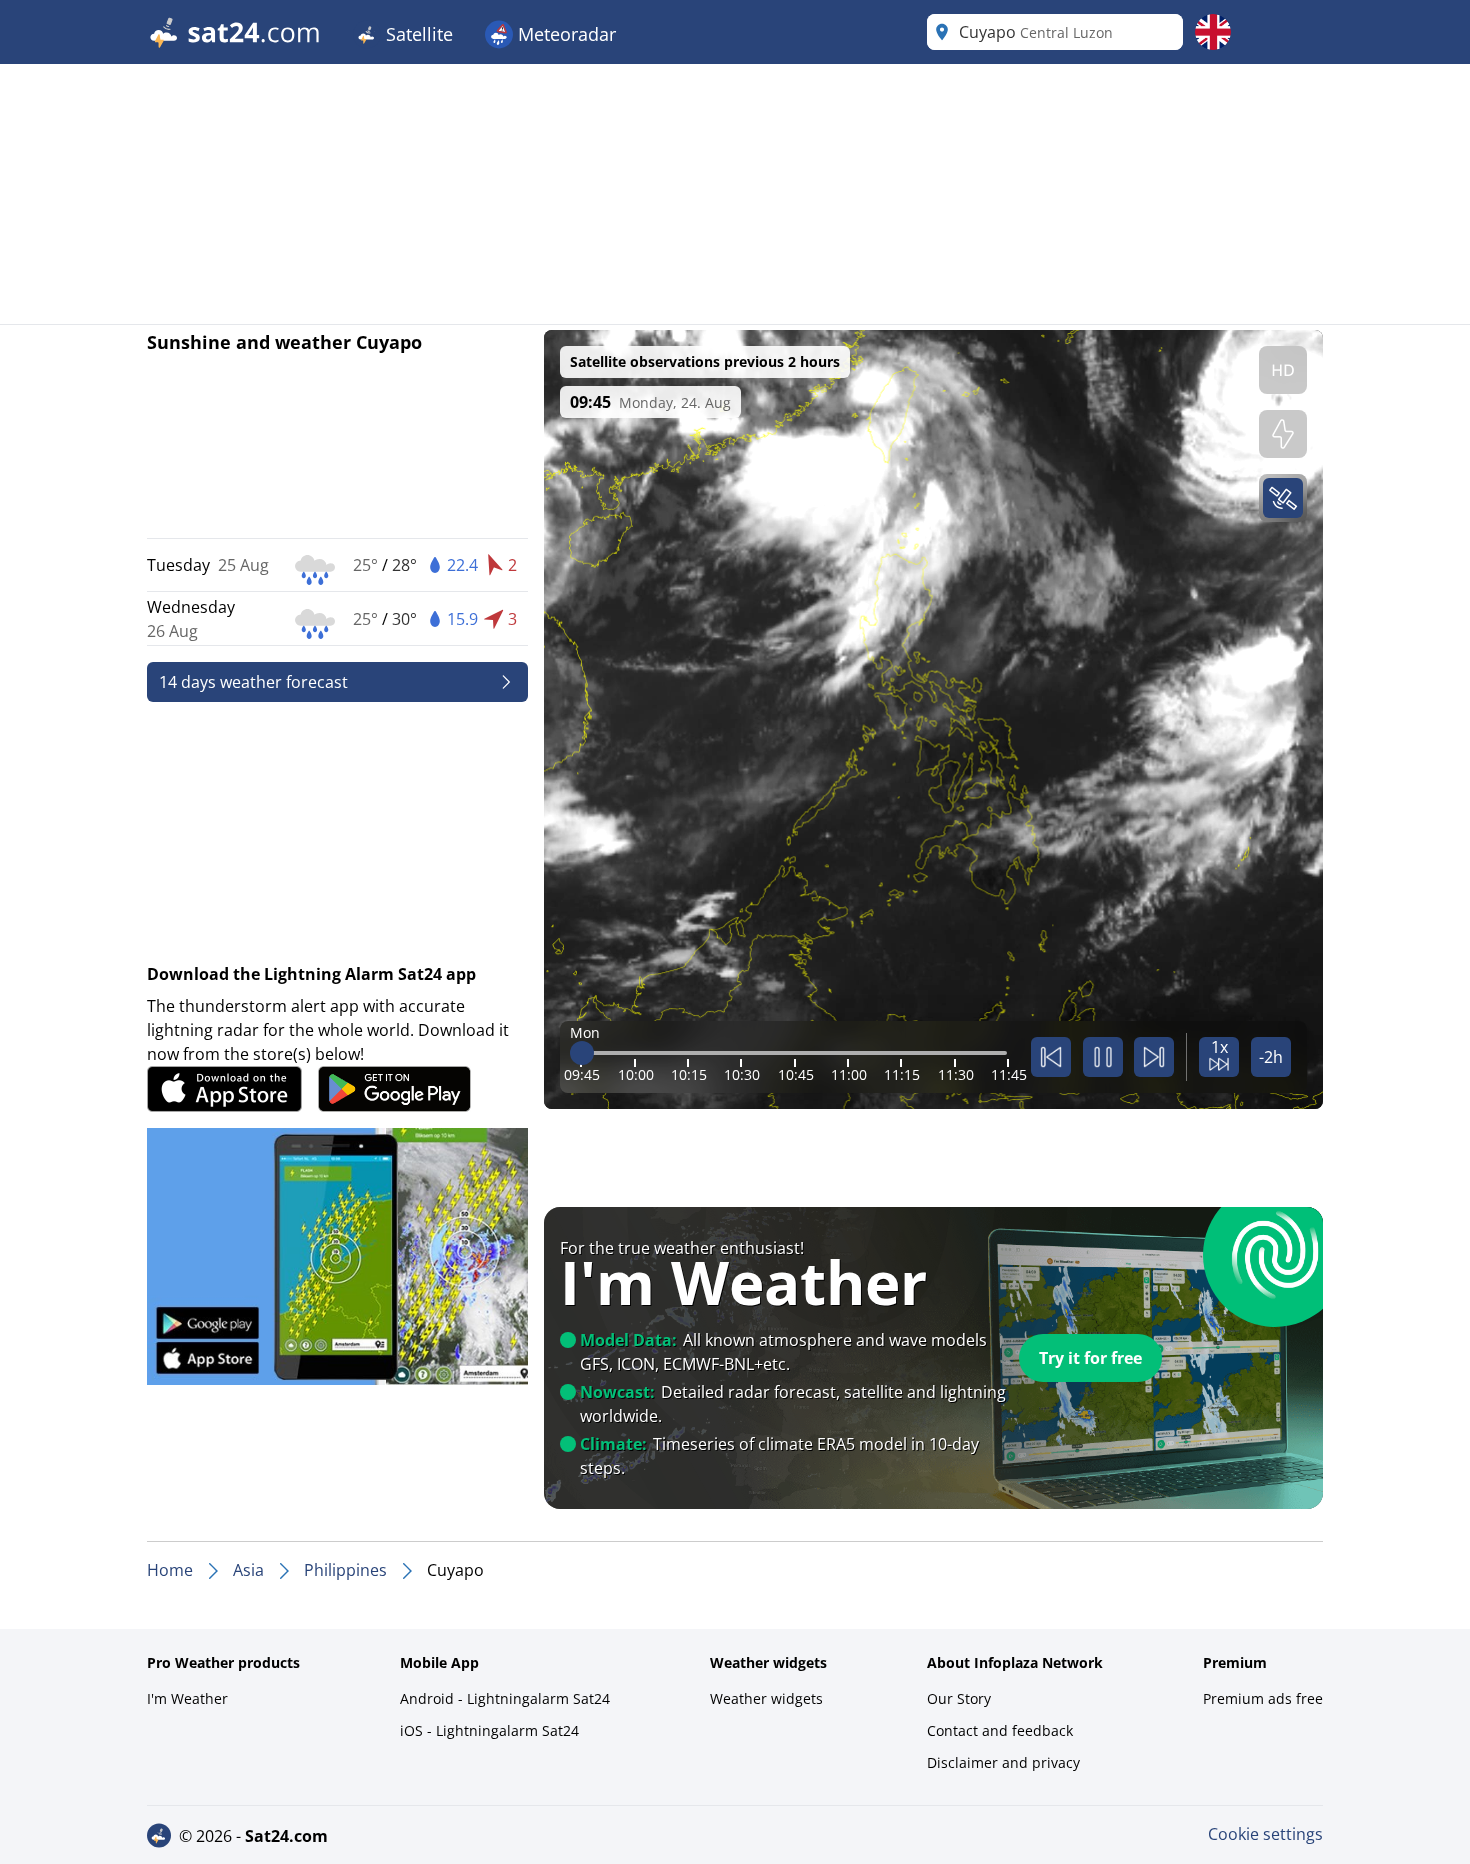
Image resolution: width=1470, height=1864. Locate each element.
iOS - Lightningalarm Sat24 (489, 1730)
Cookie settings (1265, 1834)
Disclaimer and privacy (1003, 1762)
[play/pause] (1103, 1057)
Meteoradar (564, 34)
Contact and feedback (1000, 1730)
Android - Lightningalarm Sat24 (505, 1698)
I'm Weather (187, 1698)
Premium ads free (1263, 1698)
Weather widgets (766, 1698)
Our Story (959, 1698)
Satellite (417, 34)
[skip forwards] (1154, 1057)
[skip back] (1051, 1057)
